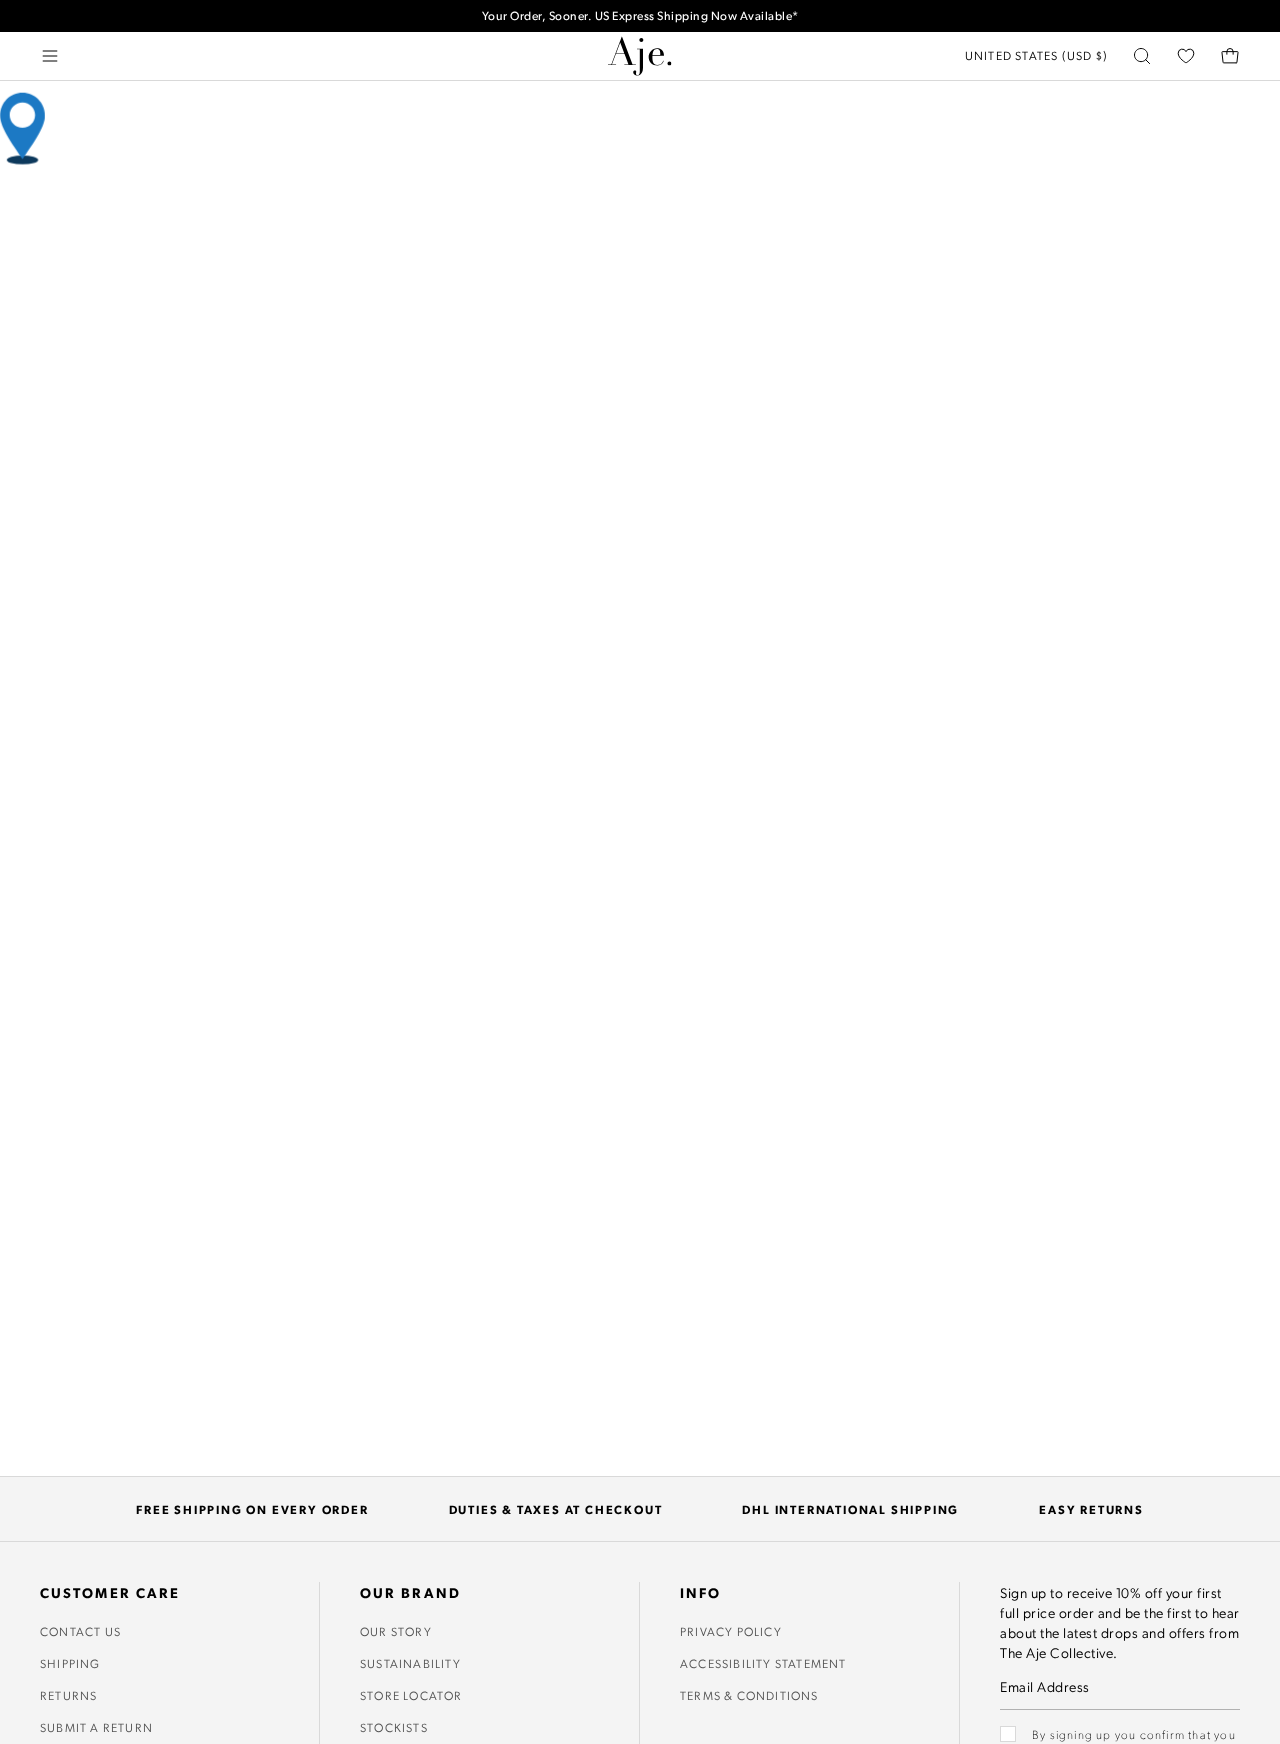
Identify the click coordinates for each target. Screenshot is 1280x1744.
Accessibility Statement (763, 1663)
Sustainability (410, 1663)
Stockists (394, 1727)
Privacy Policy (731, 1631)
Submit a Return (96, 1727)
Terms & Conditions (749, 1695)
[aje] (640, 56)
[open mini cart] (1230, 56)
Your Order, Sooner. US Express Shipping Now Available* (640, 15)
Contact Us (80, 1631)
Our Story (396, 1631)
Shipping (70, 1663)
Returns (68, 1695)
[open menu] (50, 56)
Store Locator (411, 1695)
